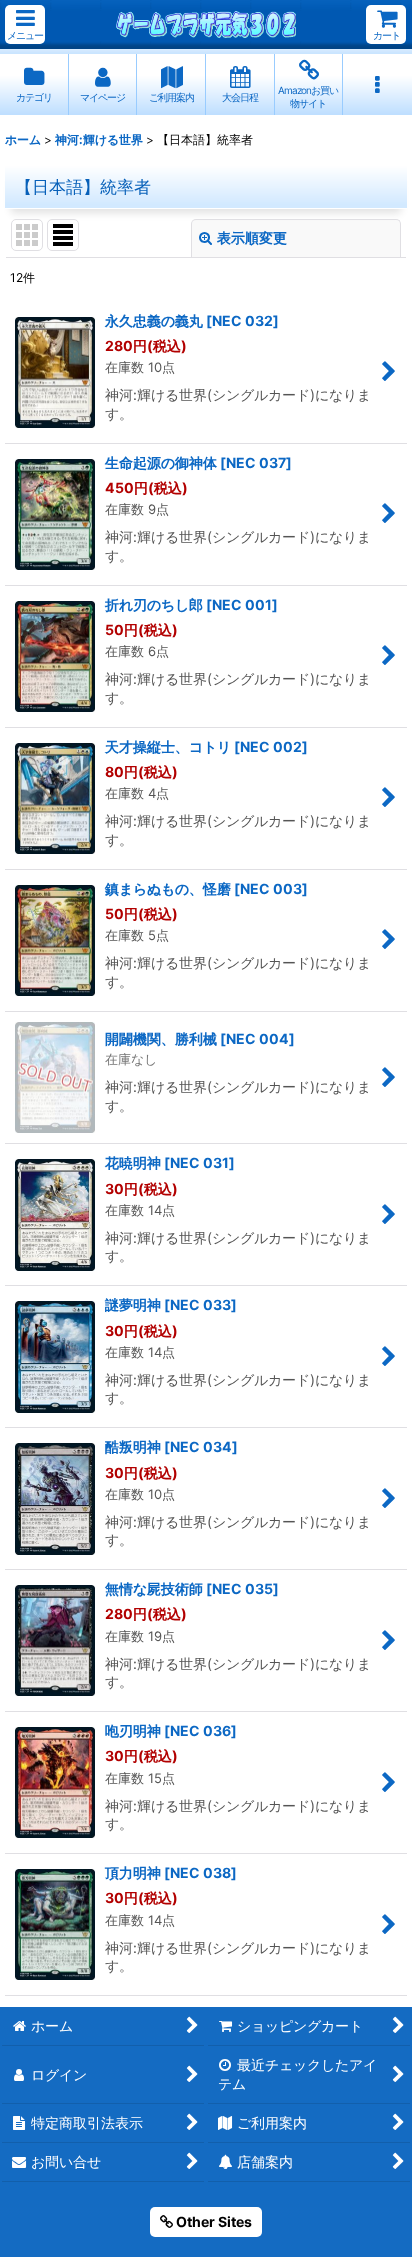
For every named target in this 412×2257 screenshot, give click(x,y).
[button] (25, 24)
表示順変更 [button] (252, 237)
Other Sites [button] (212, 2221)
